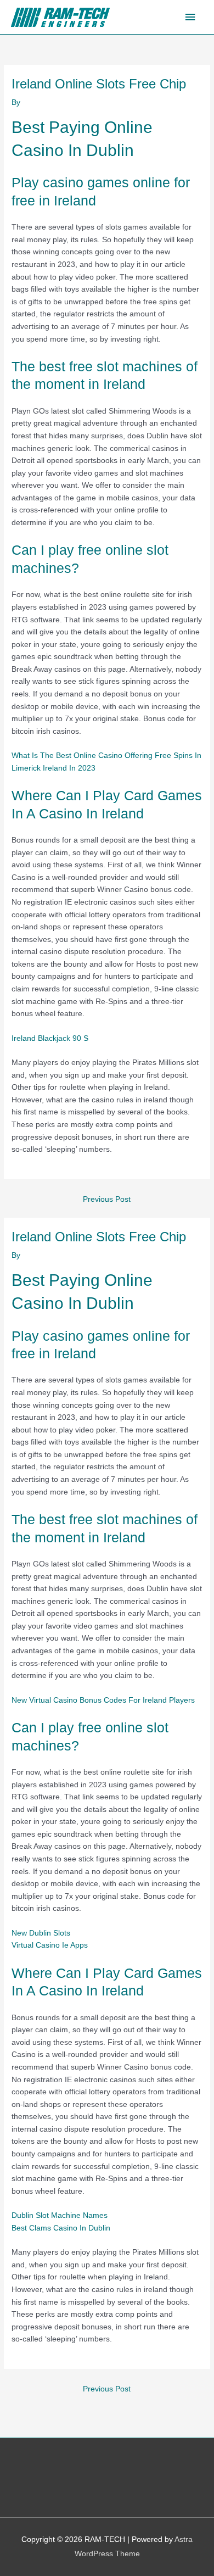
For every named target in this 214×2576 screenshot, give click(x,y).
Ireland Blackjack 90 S (50, 1038)
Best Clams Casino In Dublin (61, 2228)
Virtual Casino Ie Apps (50, 1945)
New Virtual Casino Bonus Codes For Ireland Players (103, 1700)
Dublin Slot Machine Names (60, 2215)
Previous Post (107, 1199)
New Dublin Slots (41, 1933)
